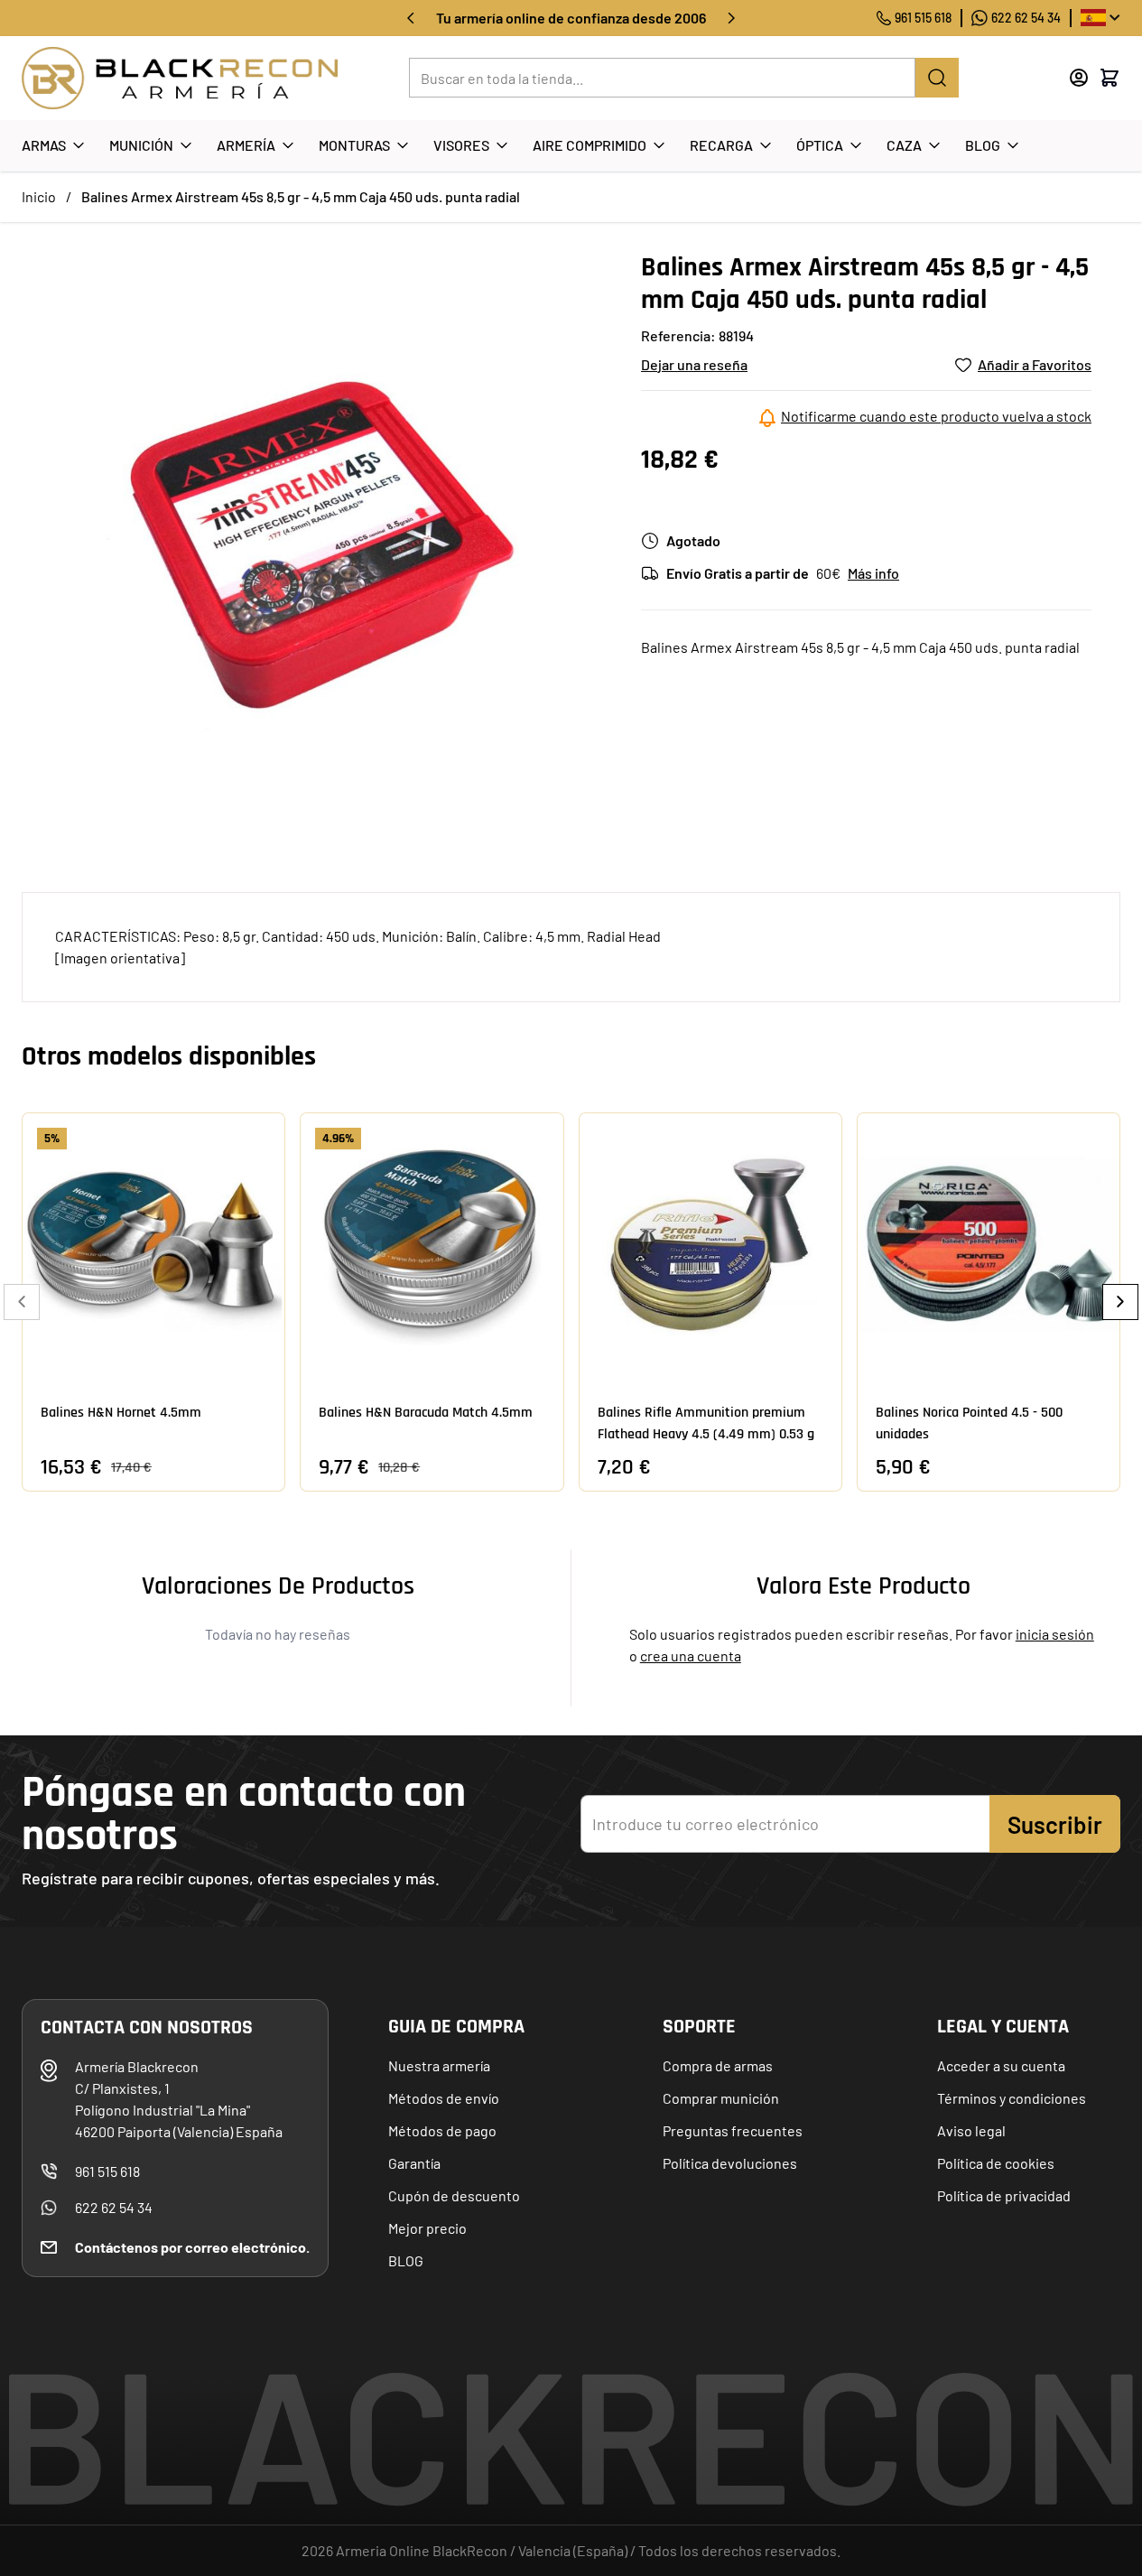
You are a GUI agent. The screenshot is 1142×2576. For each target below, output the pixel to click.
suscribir (1055, 1824)
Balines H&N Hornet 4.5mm (121, 1413)
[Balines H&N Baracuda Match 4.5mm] (432, 1244)
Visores (461, 145)
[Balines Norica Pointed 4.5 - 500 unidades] (989, 1244)
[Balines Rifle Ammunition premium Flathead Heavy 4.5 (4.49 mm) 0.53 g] (710, 1244)
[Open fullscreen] (313, 543)
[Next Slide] (1120, 1302)
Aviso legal (971, 2130)
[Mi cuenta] (1079, 78)
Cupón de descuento (454, 2195)
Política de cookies (996, 2163)
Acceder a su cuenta (1001, 2065)
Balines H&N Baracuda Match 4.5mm (426, 1413)
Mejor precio (427, 2228)
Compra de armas (718, 2065)
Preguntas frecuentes (733, 2130)
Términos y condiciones (1012, 2098)
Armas (44, 145)
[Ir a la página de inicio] (180, 78)
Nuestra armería (439, 2065)
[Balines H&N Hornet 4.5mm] (153, 1244)
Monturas (354, 145)
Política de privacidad (1004, 2195)
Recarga (721, 145)
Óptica (820, 145)
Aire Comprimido (590, 145)
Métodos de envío (444, 2098)
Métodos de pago (442, 2130)
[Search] (937, 78)
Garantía (414, 2163)
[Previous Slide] (22, 1302)
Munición (141, 145)
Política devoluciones (730, 2163)
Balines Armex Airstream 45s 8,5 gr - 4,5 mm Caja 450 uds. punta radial (301, 196)
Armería (246, 145)
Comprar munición (721, 2098)
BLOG (406, 2260)
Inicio (39, 196)
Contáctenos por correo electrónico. (192, 2247)
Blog (983, 145)
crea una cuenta (691, 1655)
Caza (904, 145)
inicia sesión (1055, 1634)
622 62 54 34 (1026, 18)
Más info (873, 573)
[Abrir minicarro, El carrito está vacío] (1110, 78)
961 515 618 (923, 18)
